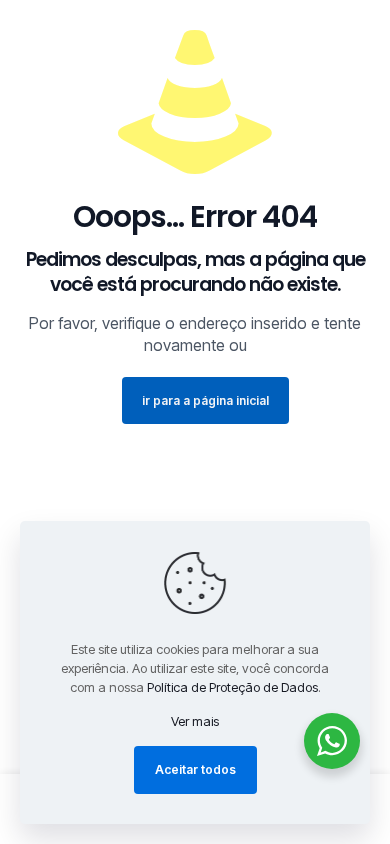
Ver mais (195, 721)
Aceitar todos (195, 769)
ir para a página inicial (205, 400)
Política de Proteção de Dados (232, 687)
